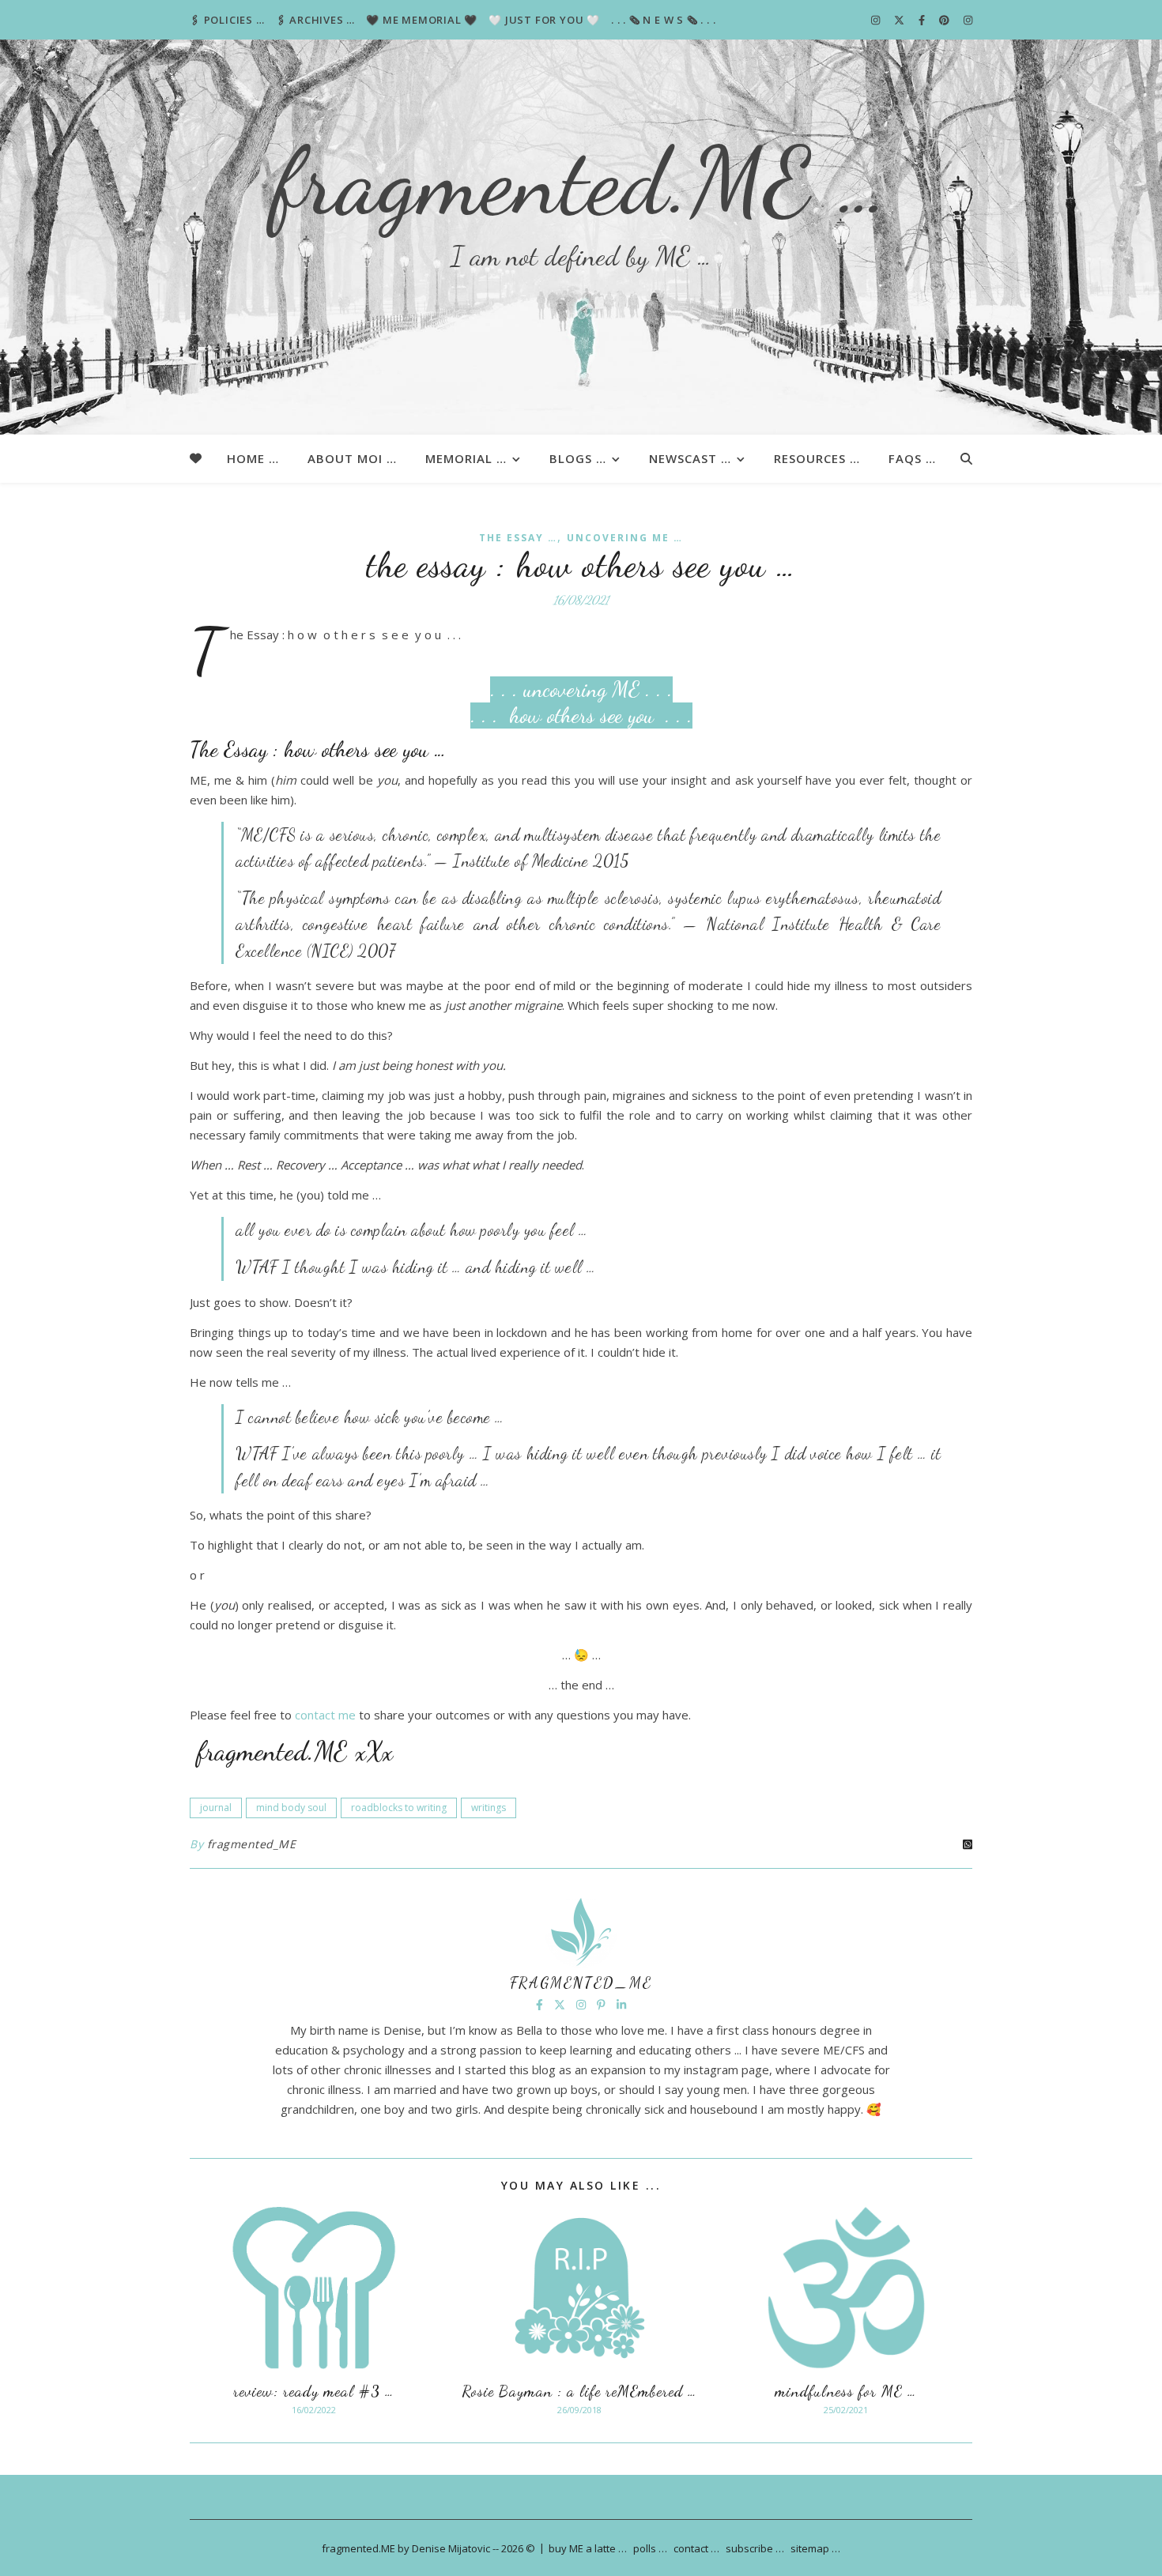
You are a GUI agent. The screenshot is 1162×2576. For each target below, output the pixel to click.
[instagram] (877, 20)
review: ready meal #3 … (314, 2391)
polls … (650, 2548)
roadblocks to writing (399, 1808)
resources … (817, 458)
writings (489, 1808)
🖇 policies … (227, 20)
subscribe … (755, 2548)
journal (216, 1808)
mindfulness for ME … (846, 2391)
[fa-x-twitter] (900, 20)
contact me (325, 1715)
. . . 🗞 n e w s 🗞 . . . (663, 20)
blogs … (578, 458)
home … (253, 458)
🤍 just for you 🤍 (544, 20)
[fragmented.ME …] (581, 237)
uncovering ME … (625, 538)
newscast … (690, 458)
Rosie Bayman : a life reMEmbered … (579, 2391)
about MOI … (352, 458)
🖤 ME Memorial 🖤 (422, 20)
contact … (696, 2548)
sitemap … (815, 2548)
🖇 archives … (316, 20)
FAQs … (912, 458)
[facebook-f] (923, 20)
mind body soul (291, 1808)
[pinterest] (945, 20)
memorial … (466, 458)
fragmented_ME (252, 1844)
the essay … (518, 538)
